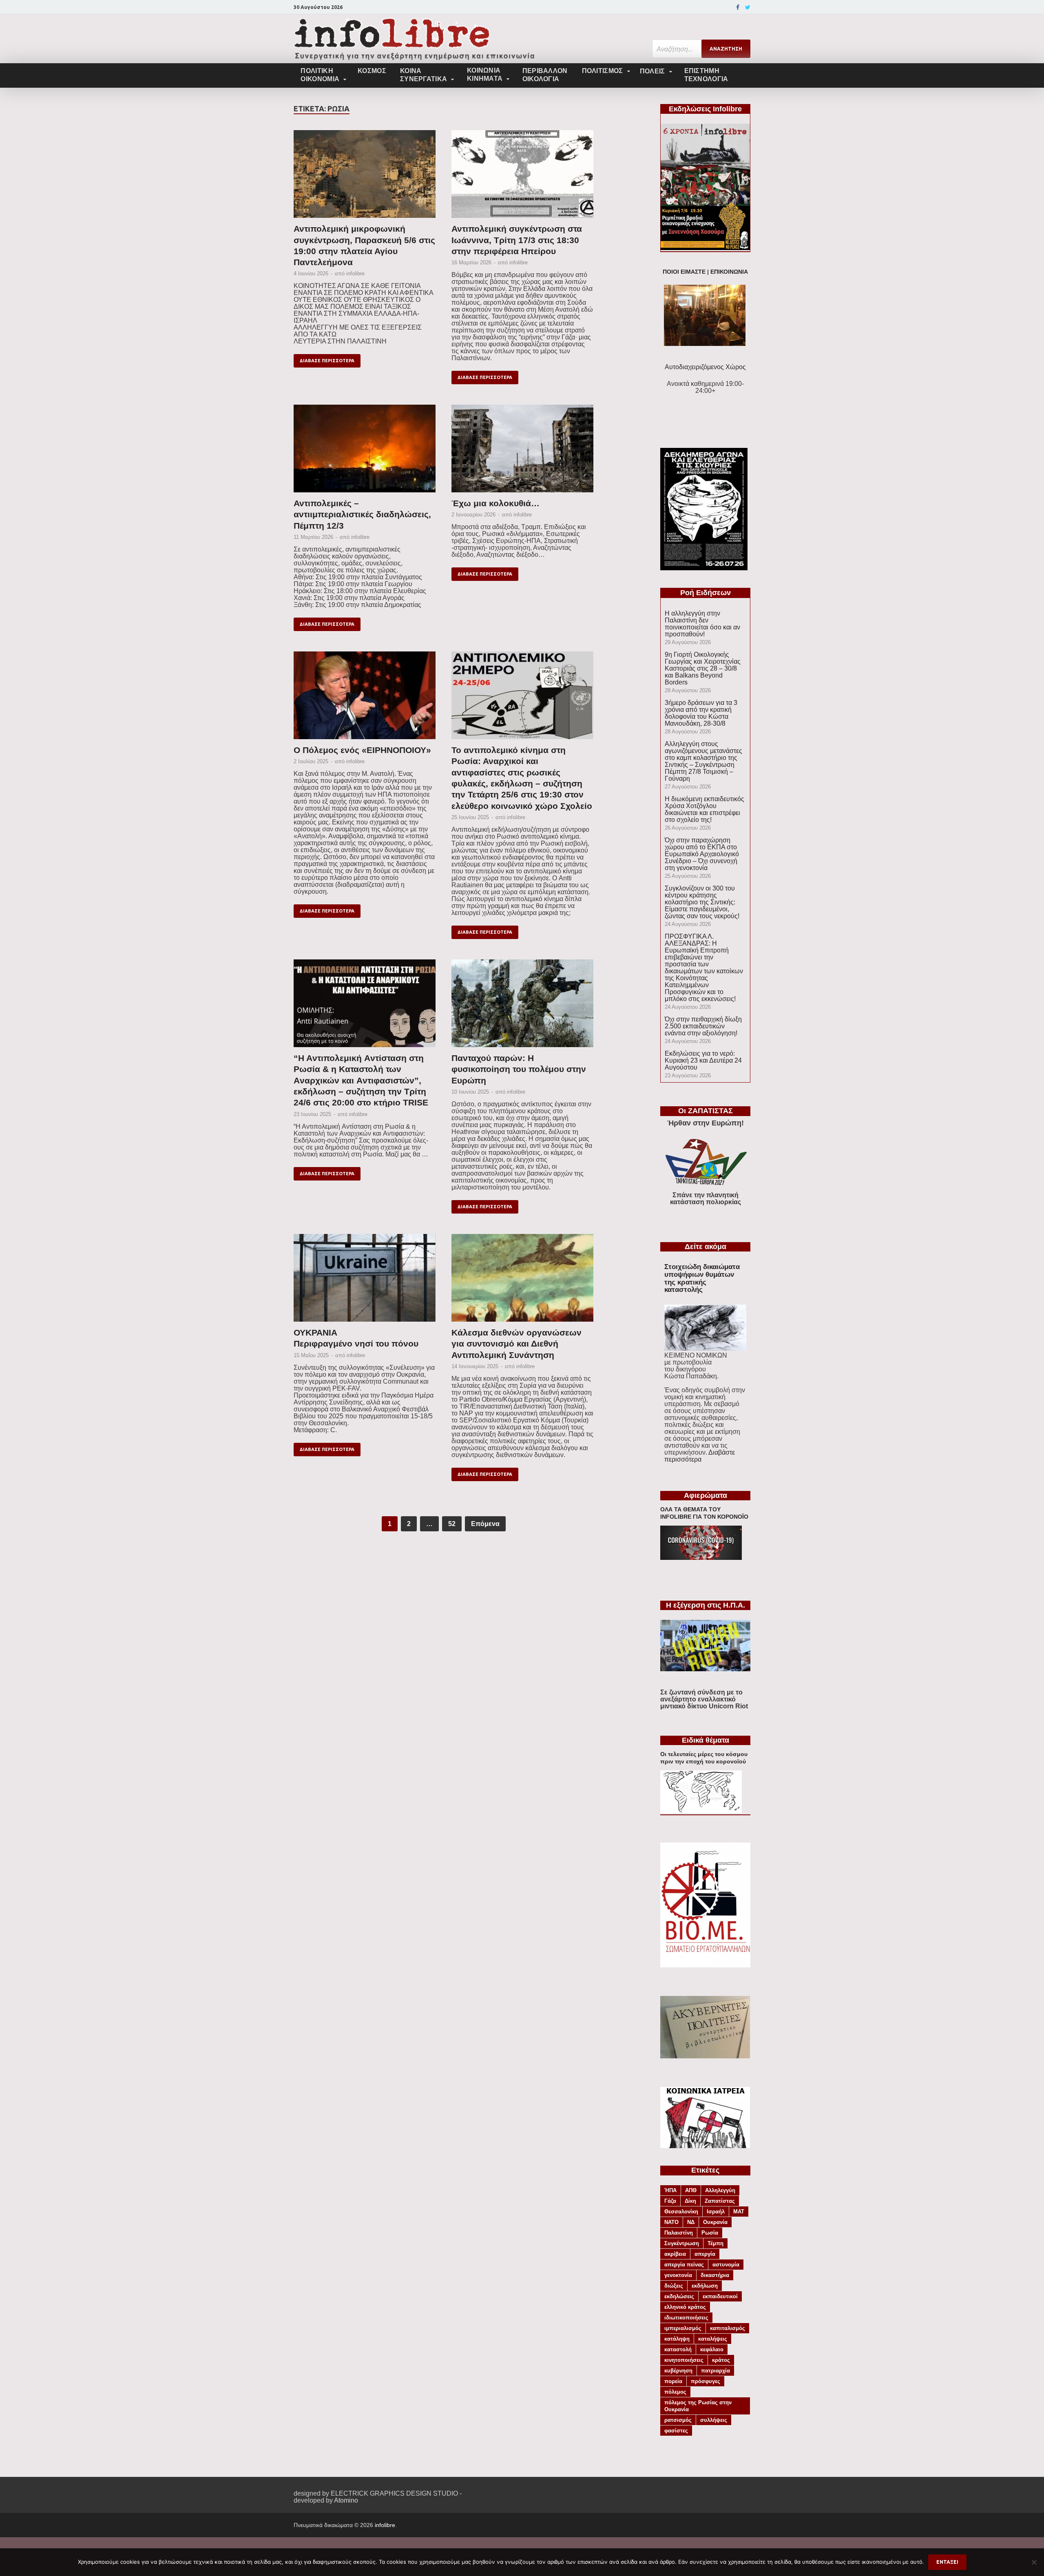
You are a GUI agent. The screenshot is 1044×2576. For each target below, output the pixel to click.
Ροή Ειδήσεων (706, 593)
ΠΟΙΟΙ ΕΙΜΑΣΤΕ (684, 272)
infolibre (355, 274)
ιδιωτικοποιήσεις (686, 2318)
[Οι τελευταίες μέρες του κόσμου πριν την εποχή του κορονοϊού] (701, 1811)
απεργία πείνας (684, 2265)
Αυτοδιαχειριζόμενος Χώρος (705, 367)
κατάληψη (677, 2339)
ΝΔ (691, 2222)
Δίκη (690, 2201)
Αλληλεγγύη (720, 2190)
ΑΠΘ (691, 2190)
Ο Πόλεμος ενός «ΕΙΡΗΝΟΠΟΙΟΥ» (362, 750)
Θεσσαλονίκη (681, 2212)
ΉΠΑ (670, 2190)
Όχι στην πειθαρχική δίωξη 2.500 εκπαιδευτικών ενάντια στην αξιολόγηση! (703, 1026)
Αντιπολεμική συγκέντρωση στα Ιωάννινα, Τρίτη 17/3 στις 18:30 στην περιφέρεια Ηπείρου (517, 240)
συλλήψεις (714, 2420)
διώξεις (674, 2286)
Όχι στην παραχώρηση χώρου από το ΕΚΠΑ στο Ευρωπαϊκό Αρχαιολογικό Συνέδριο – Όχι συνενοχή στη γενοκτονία (702, 854)
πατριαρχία (716, 2371)
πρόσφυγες (706, 2381)
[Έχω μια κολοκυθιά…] (522, 451)
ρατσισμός (678, 2420)
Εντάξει (947, 2562)
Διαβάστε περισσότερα (700, 1456)
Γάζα (670, 2201)
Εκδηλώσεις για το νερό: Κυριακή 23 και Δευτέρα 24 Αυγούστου (703, 1060)
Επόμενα (485, 1524)
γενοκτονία (678, 2275)
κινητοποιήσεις (684, 2360)
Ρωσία (710, 2233)
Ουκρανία (715, 2222)
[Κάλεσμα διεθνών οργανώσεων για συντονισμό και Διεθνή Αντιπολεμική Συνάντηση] (522, 1280)
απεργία (705, 2254)
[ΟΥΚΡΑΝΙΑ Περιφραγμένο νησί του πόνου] (365, 1280)
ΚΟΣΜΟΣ (372, 71)
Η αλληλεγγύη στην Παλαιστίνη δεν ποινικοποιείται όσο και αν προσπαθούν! (702, 624)
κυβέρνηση (678, 2371)
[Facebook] (738, 7)
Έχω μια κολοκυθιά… (495, 503)
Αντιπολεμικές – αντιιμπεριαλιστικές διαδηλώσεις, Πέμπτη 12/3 (362, 514)
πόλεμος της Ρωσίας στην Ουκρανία (698, 2406)
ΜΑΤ (739, 2212)
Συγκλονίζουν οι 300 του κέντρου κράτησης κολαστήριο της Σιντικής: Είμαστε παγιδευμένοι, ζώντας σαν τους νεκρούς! (702, 902)
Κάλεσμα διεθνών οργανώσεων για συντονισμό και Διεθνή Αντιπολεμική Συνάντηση (516, 1344)
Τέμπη (716, 2243)
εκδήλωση (705, 2286)
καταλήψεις (713, 2339)
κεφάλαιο (712, 2349)
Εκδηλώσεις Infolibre (705, 109)
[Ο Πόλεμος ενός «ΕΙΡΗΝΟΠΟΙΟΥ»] (365, 698)
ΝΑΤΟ (671, 2222)
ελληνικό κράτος (685, 2307)
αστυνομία (726, 2265)
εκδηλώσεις (679, 2296)
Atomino (346, 2500)
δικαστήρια (715, 2275)
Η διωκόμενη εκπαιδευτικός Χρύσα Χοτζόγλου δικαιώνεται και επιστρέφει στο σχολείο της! (704, 809)
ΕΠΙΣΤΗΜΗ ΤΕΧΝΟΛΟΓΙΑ (706, 75)
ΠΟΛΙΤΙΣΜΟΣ (603, 71)
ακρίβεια (675, 2254)
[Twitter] (748, 7)
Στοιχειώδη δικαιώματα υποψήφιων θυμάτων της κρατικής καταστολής (702, 1278)
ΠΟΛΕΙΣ (652, 71)
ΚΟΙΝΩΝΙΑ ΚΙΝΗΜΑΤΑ (485, 74)
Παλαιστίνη (679, 2233)
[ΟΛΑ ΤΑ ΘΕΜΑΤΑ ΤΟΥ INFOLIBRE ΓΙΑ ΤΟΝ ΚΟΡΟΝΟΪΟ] (701, 1558)
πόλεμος (675, 2392)
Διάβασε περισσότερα (327, 361)
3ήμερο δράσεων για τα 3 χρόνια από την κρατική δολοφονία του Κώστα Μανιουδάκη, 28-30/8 (701, 713)
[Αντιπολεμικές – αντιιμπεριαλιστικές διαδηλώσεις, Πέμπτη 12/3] (365, 451)
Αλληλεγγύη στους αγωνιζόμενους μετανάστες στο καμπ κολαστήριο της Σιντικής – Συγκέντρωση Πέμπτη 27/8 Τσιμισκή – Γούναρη (703, 761)
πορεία (673, 2381)
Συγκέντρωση (682, 2243)
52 (452, 1524)
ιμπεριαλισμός (683, 2328)
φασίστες (676, 2431)
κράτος (721, 2360)
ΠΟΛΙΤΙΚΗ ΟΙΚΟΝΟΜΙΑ (320, 75)
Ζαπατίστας (720, 2201)
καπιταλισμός (728, 2328)
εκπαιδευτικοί (720, 2296)
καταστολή (678, 2349)
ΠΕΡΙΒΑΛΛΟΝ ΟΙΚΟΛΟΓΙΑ (545, 75)
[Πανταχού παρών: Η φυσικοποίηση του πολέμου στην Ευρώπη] (522, 1006)
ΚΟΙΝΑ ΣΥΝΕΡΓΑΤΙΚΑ (424, 75)
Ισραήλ (716, 2212)
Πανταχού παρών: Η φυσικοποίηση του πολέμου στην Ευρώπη (519, 1069)
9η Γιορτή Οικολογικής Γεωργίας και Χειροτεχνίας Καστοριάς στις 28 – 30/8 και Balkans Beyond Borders (703, 668)
